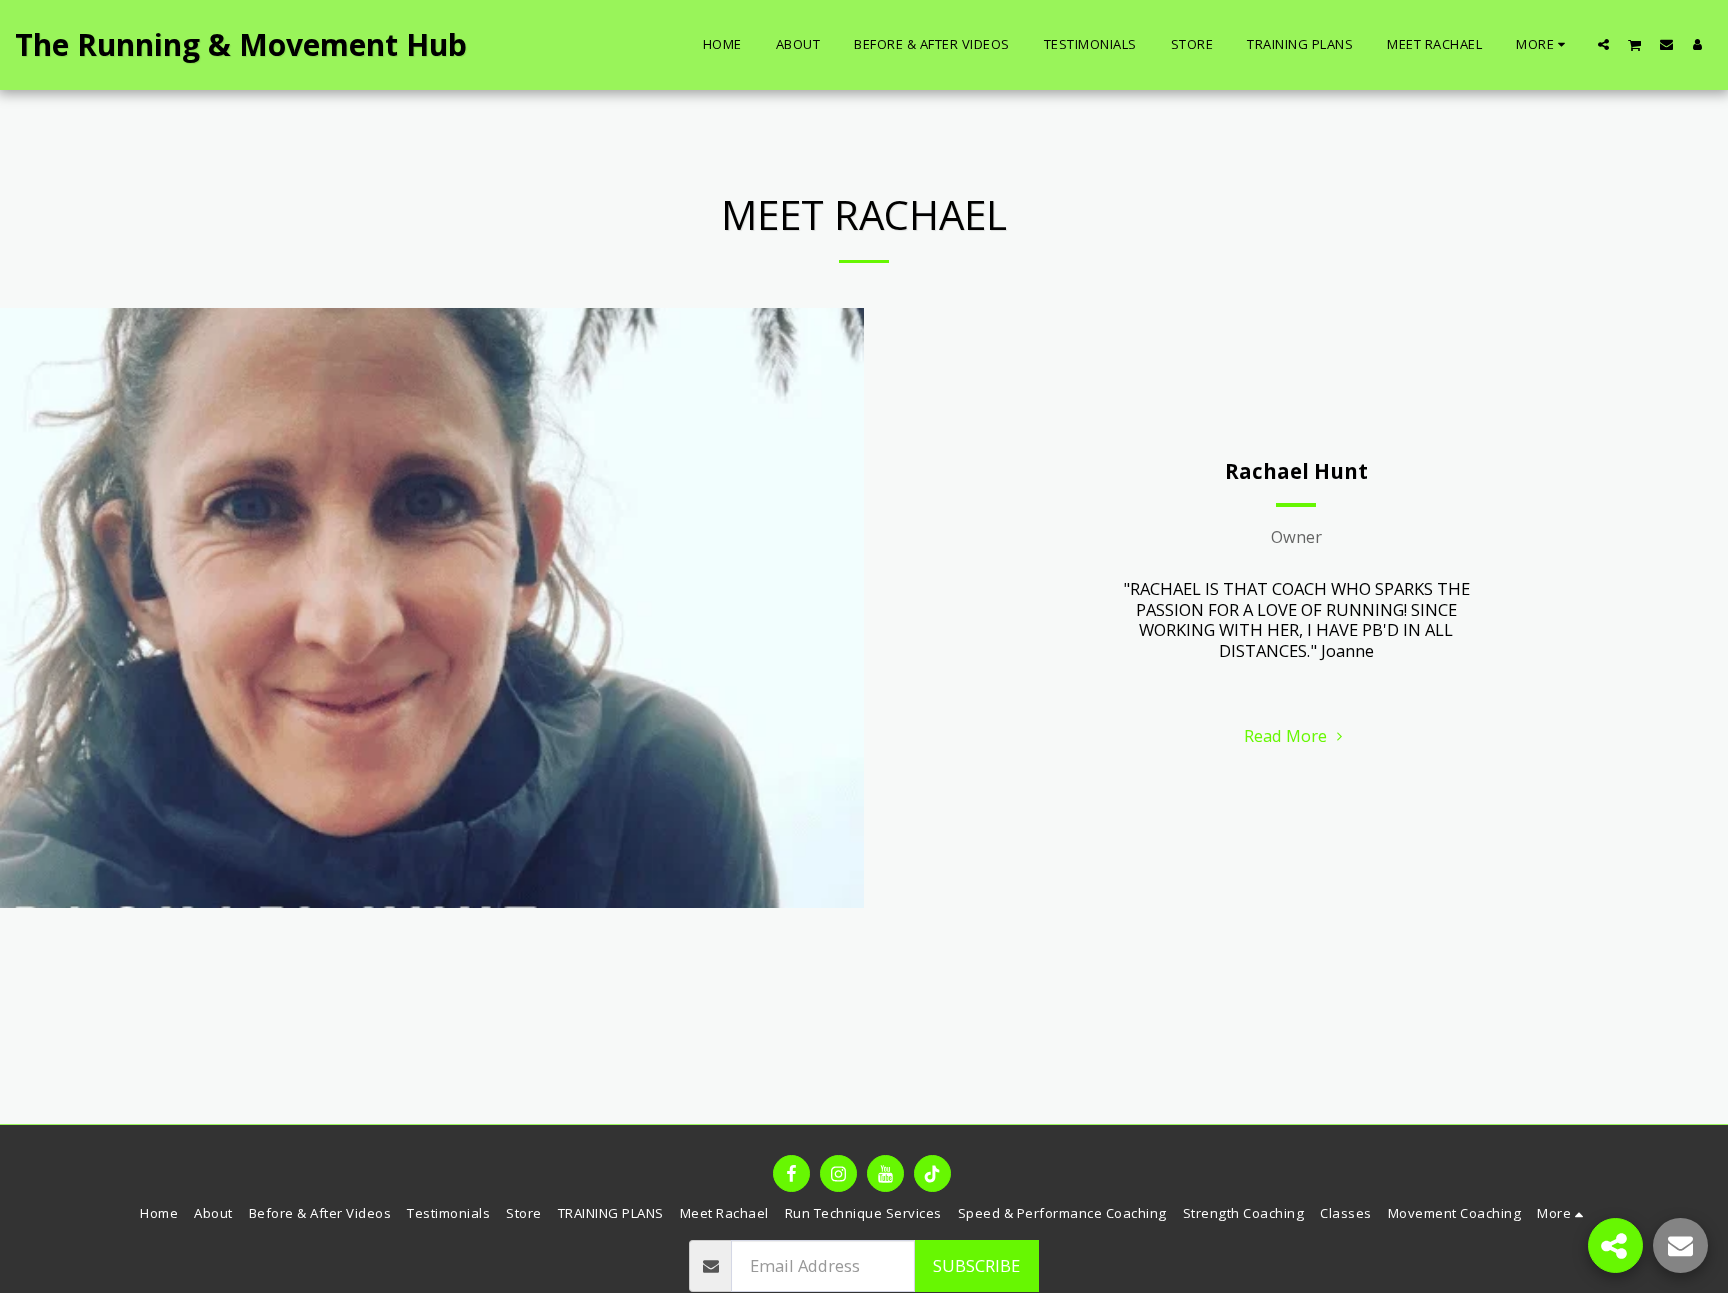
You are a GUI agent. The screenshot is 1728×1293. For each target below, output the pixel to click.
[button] (1603, 44)
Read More (1287, 735)
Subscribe (976, 1265)
